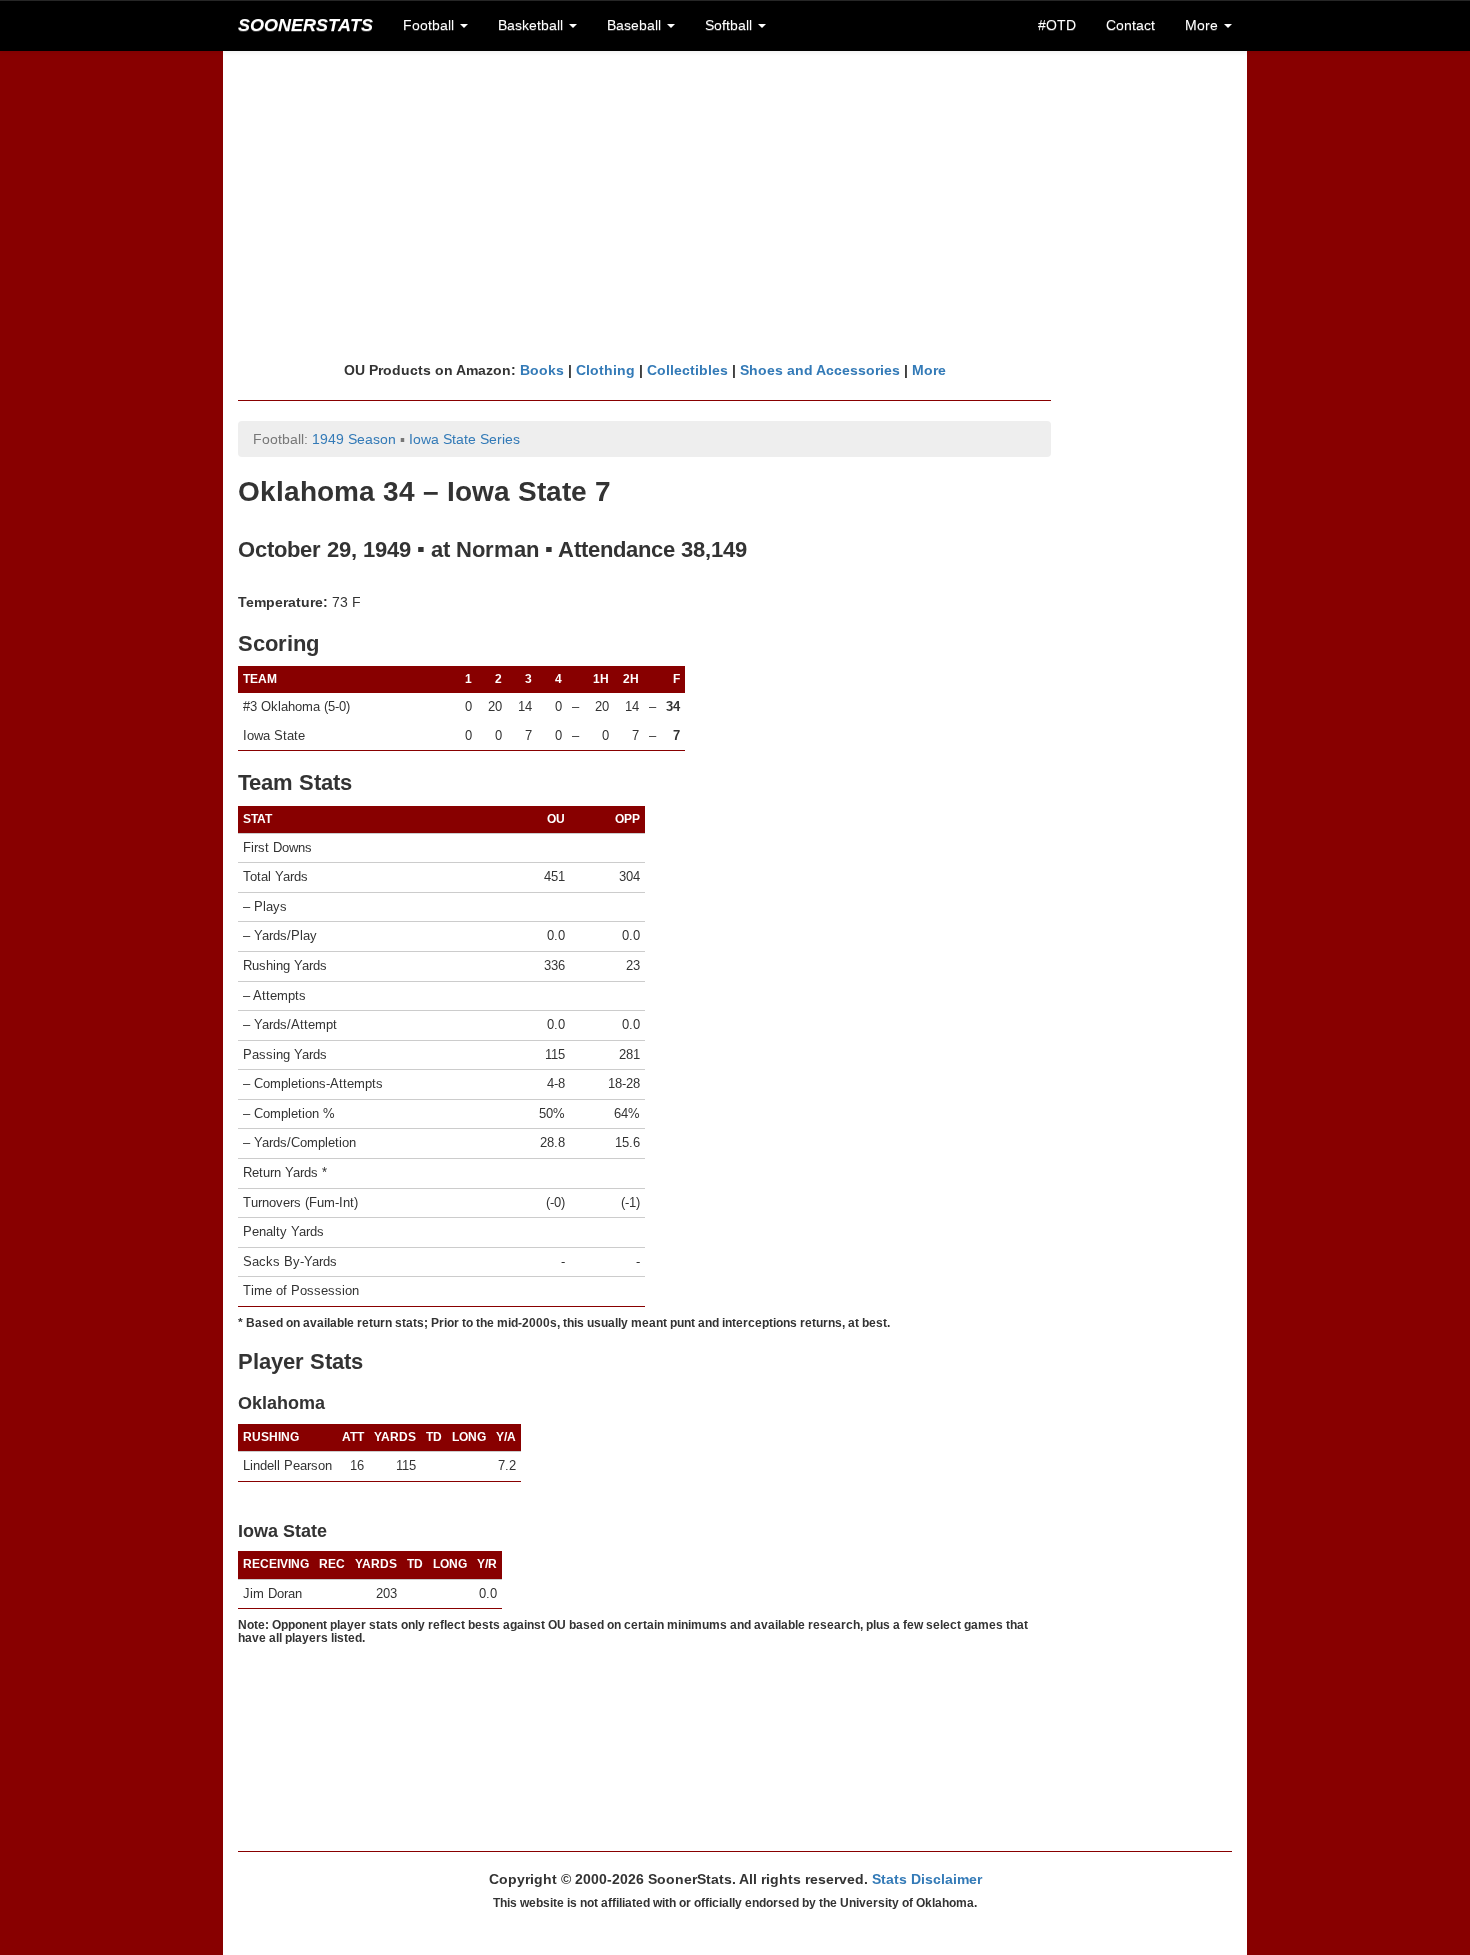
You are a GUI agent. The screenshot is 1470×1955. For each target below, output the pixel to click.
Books (542, 370)
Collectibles (687, 370)
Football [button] (430, 25)
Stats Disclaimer (927, 1879)
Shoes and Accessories (820, 370)
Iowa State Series (464, 439)
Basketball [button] (532, 25)
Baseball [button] (636, 25)
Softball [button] (730, 25)
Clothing (605, 370)
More (929, 370)
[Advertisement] (735, 205)
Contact (1130, 25)
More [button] (1203, 25)
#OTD (1057, 25)
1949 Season (354, 439)
